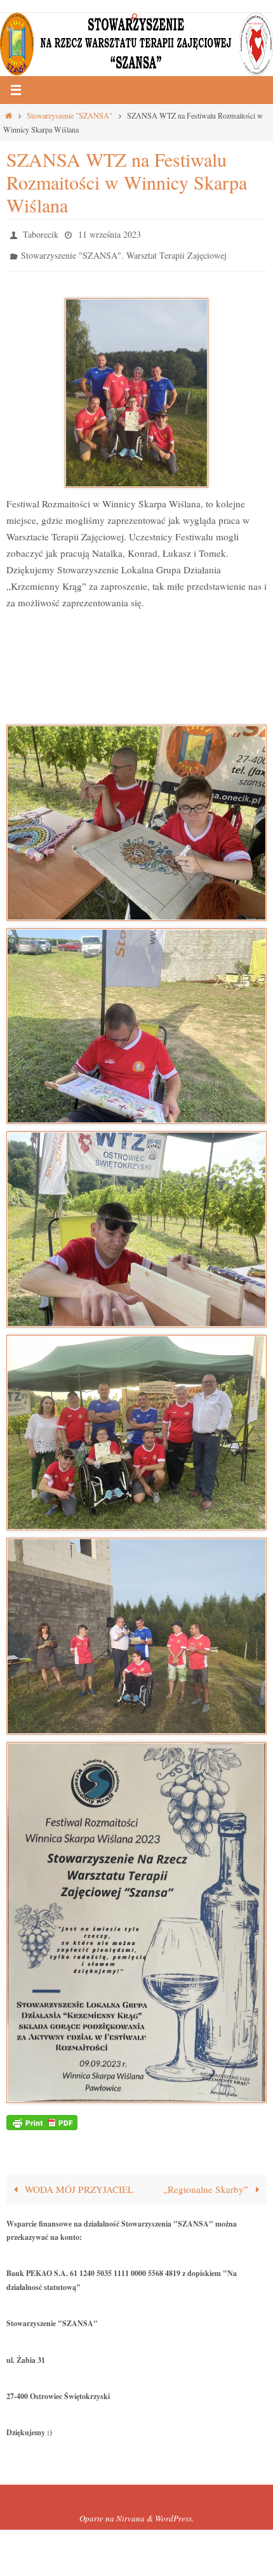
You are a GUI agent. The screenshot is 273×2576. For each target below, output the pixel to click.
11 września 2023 (110, 233)
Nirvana (130, 2513)
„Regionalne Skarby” (207, 2183)
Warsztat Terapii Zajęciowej (176, 251)
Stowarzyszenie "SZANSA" (70, 115)
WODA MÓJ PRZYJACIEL (78, 2183)
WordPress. (174, 2513)
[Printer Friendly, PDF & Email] (42, 2115)
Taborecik (41, 233)
